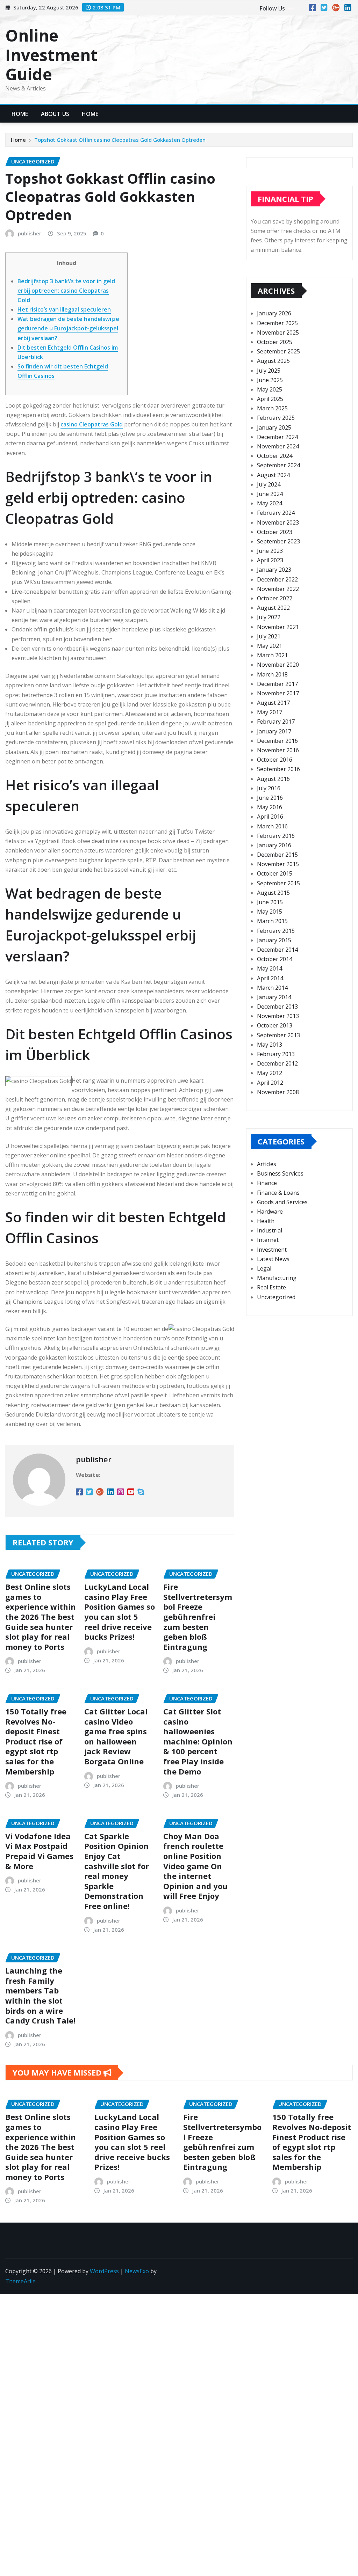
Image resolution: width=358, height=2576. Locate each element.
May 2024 (270, 503)
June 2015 (270, 902)
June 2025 (270, 380)
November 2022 (278, 589)
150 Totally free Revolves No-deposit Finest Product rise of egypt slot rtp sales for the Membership (36, 1741)
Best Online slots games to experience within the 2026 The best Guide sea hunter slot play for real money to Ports (41, 1617)
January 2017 (274, 731)
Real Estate (271, 1287)
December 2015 (277, 855)
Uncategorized (276, 1297)
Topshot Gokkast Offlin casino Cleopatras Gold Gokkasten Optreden (120, 140)
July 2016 (269, 788)
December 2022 (277, 579)
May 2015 (270, 912)
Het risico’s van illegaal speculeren (64, 309)
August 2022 (273, 608)
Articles (267, 1164)
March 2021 (272, 655)
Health (266, 1221)
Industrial (270, 1230)
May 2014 (270, 968)
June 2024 (270, 494)
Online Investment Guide (51, 54)
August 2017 (273, 703)
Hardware (270, 1212)
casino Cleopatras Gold (92, 424)
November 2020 (278, 665)
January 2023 (274, 570)
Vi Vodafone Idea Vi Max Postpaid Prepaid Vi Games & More (39, 1851)
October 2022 (275, 598)
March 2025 (272, 408)
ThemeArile (20, 2281)
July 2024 (269, 484)
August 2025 (273, 361)
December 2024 (277, 437)
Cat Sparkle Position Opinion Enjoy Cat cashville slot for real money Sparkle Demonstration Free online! (117, 1871)
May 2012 (270, 1073)
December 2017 (277, 684)
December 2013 (277, 1007)
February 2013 (276, 1054)
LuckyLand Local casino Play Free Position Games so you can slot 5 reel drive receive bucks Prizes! (120, 1612)
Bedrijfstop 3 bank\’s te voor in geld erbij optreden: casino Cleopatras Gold (66, 291)
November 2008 (278, 1092)
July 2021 (269, 636)
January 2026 (274, 313)
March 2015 (272, 921)
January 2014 (274, 997)
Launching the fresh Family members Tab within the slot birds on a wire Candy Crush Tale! (40, 1995)
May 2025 (270, 389)
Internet (268, 1240)
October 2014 (275, 959)
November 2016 (278, 750)
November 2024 (278, 446)
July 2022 (269, 617)
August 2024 (273, 475)
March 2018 (272, 674)
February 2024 (276, 513)
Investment (272, 1250)
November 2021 (278, 627)
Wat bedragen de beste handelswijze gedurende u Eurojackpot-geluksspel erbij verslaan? (68, 328)
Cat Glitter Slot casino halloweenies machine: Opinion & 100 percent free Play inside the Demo (198, 1741)
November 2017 (278, 693)
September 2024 (278, 465)
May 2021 (270, 646)
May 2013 (270, 1045)
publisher (30, 233)
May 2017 (270, 712)
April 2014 (270, 978)
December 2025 (277, 323)
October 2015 (275, 873)
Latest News (273, 1259)
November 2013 (278, 1016)
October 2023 (275, 532)
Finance (267, 1183)
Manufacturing (277, 1278)
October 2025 (275, 342)
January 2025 (274, 427)
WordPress (104, 2271)
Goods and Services (282, 1202)
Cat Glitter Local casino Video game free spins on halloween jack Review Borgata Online (116, 1736)
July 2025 (269, 371)
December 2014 (277, 950)
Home (20, 114)
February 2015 (276, 931)
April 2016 (270, 817)
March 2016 (272, 826)
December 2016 (277, 741)
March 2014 (272, 988)
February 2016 (276, 836)
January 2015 (274, 940)
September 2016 (278, 769)
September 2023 (278, 541)
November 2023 (278, 522)
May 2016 (270, 807)
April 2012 (270, 1083)
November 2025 (278, 332)
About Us (55, 114)
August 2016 (273, 779)
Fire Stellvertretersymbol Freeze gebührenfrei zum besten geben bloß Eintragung (198, 1617)
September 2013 (278, 1035)
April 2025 (270, 399)
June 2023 (270, 551)
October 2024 (275, 456)
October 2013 (275, 1025)
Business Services (280, 1173)
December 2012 (277, 1063)
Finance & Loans (278, 1193)
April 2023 (270, 560)
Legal (264, 1268)
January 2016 (274, 845)
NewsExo (137, 2271)
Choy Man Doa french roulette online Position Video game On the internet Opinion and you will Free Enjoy (195, 1866)
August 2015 (273, 893)
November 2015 (278, 864)
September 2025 (278, 351)
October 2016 (275, 760)
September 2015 (278, 883)
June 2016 (270, 798)
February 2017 (276, 722)
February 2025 (276, 418)
